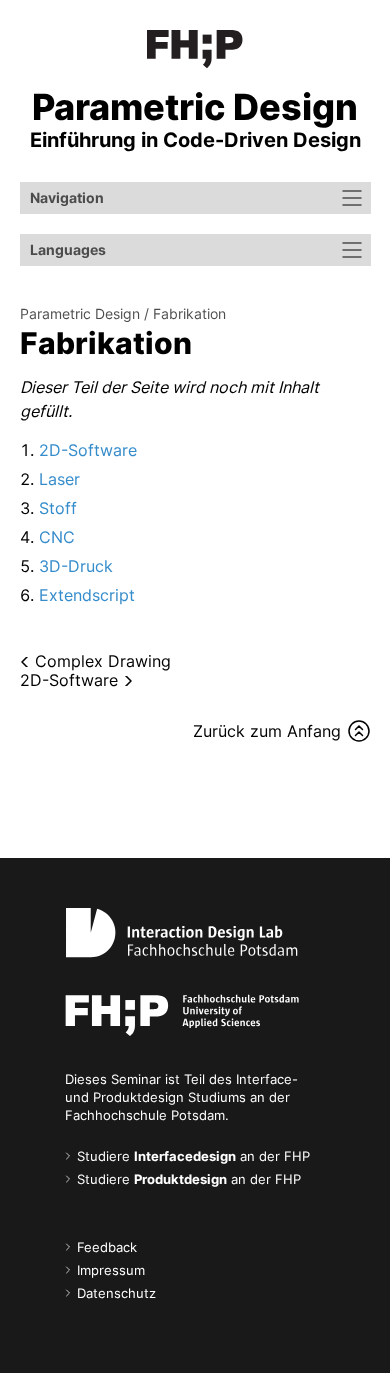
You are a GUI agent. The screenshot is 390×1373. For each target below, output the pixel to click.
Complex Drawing (103, 661)
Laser (59, 479)
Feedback (107, 1247)
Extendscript (87, 595)
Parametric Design (80, 313)
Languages (68, 249)
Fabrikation (189, 313)
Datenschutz (116, 1293)
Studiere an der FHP (193, 1156)
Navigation (67, 197)
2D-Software (88, 450)
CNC (57, 537)
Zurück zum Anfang (267, 731)
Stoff (58, 508)
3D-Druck (76, 566)
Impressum (111, 1270)
